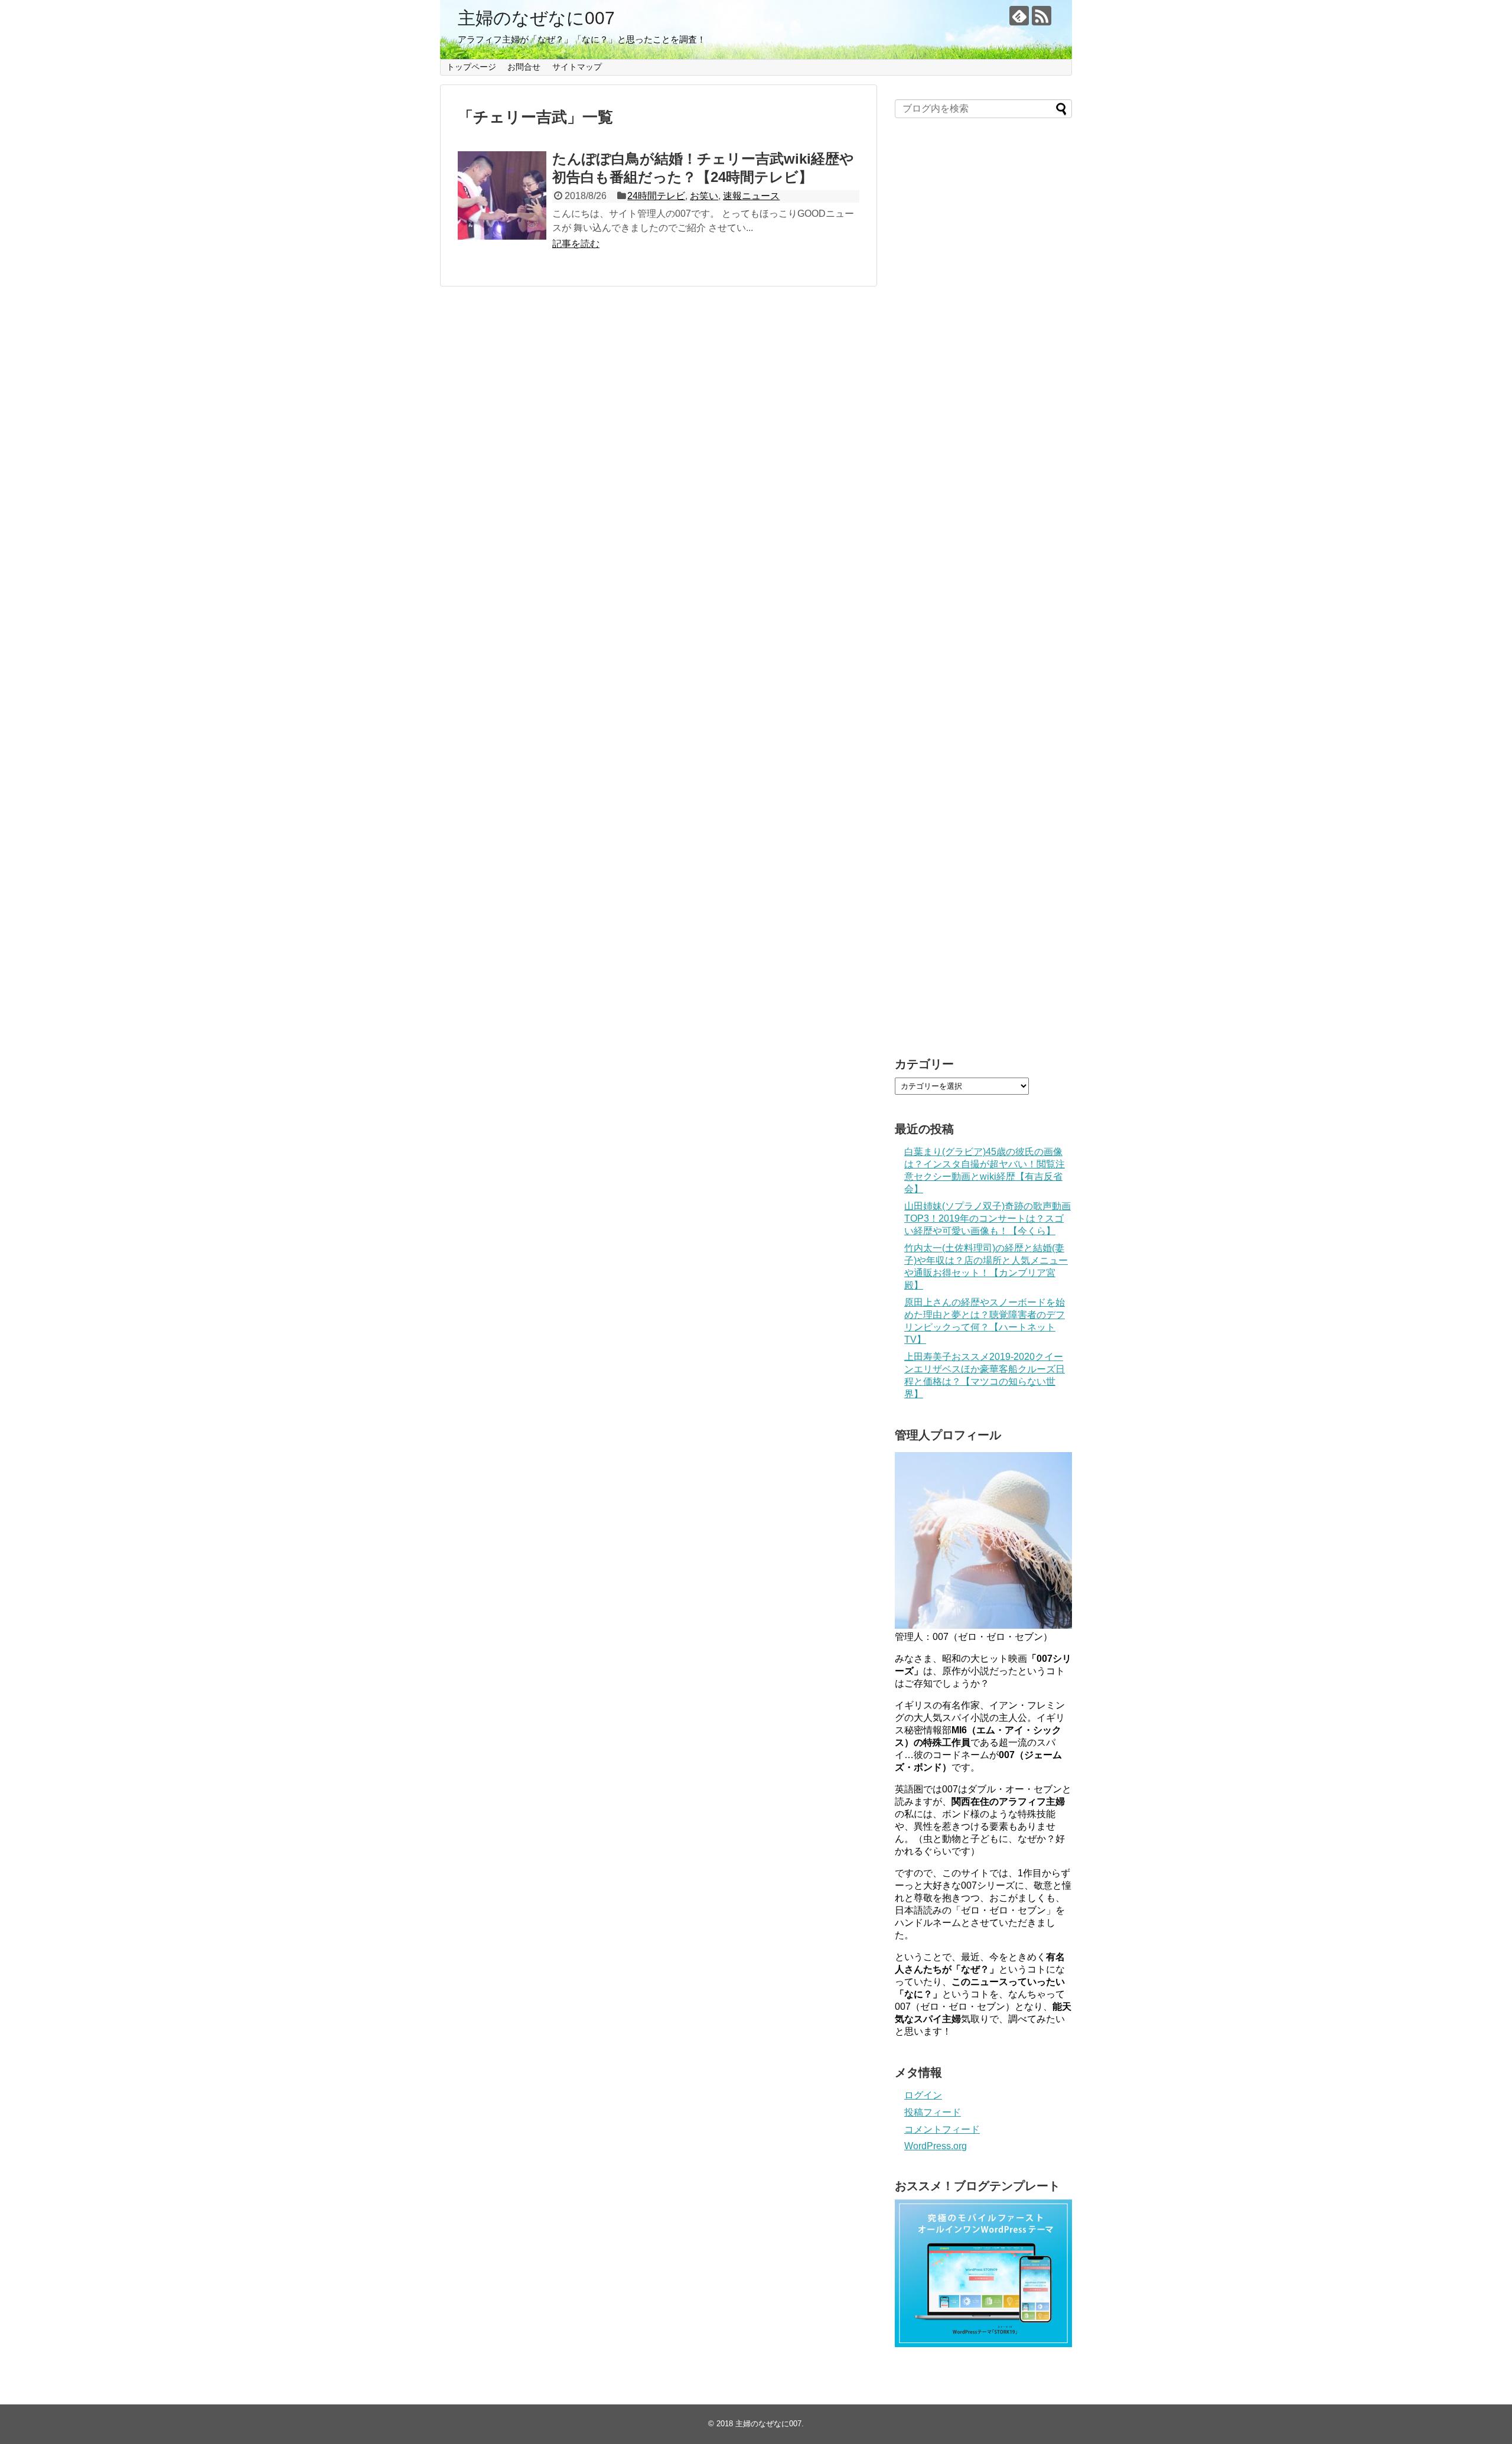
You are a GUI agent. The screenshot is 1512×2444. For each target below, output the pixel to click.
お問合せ (524, 67)
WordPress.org (936, 2146)
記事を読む (576, 244)
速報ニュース (751, 196)
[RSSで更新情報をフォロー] (1042, 16)
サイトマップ (577, 67)
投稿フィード (933, 2112)
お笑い (704, 196)
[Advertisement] (983, 593)
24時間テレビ (656, 196)
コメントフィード (942, 2129)
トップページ (471, 67)
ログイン (923, 2095)
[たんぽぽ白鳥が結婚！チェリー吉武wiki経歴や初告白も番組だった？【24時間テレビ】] (502, 196)
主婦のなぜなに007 (536, 18)
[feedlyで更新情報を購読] (1019, 16)
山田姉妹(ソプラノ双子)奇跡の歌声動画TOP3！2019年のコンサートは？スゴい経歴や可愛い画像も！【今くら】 (988, 1218)
